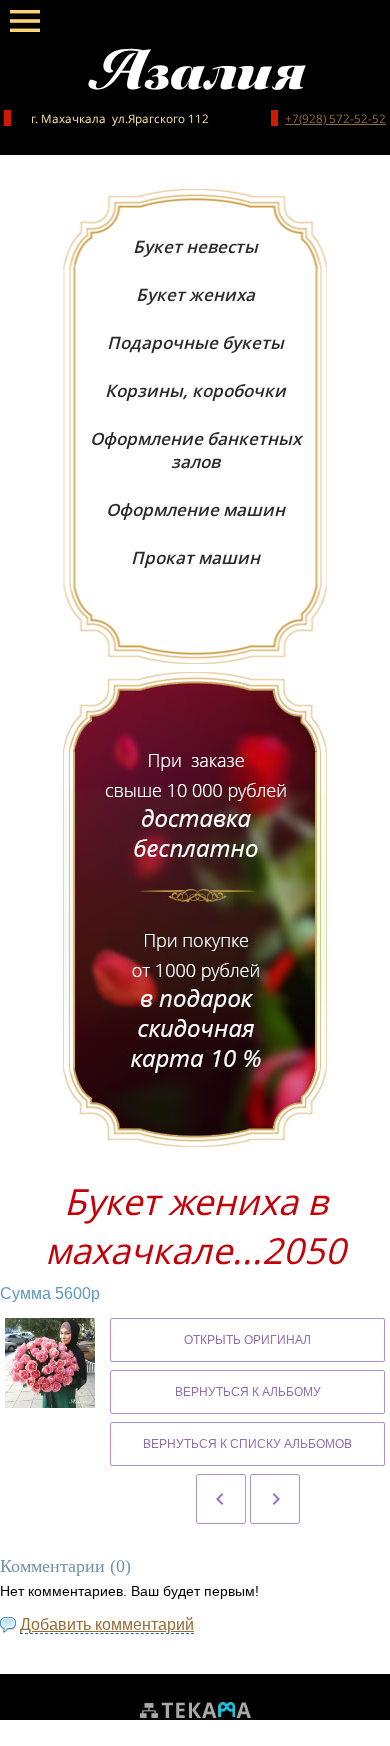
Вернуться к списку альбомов (247, 1444)
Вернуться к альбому (248, 1392)
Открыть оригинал (247, 1340)
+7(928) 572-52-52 (335, 118)
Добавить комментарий (107, 1624)
